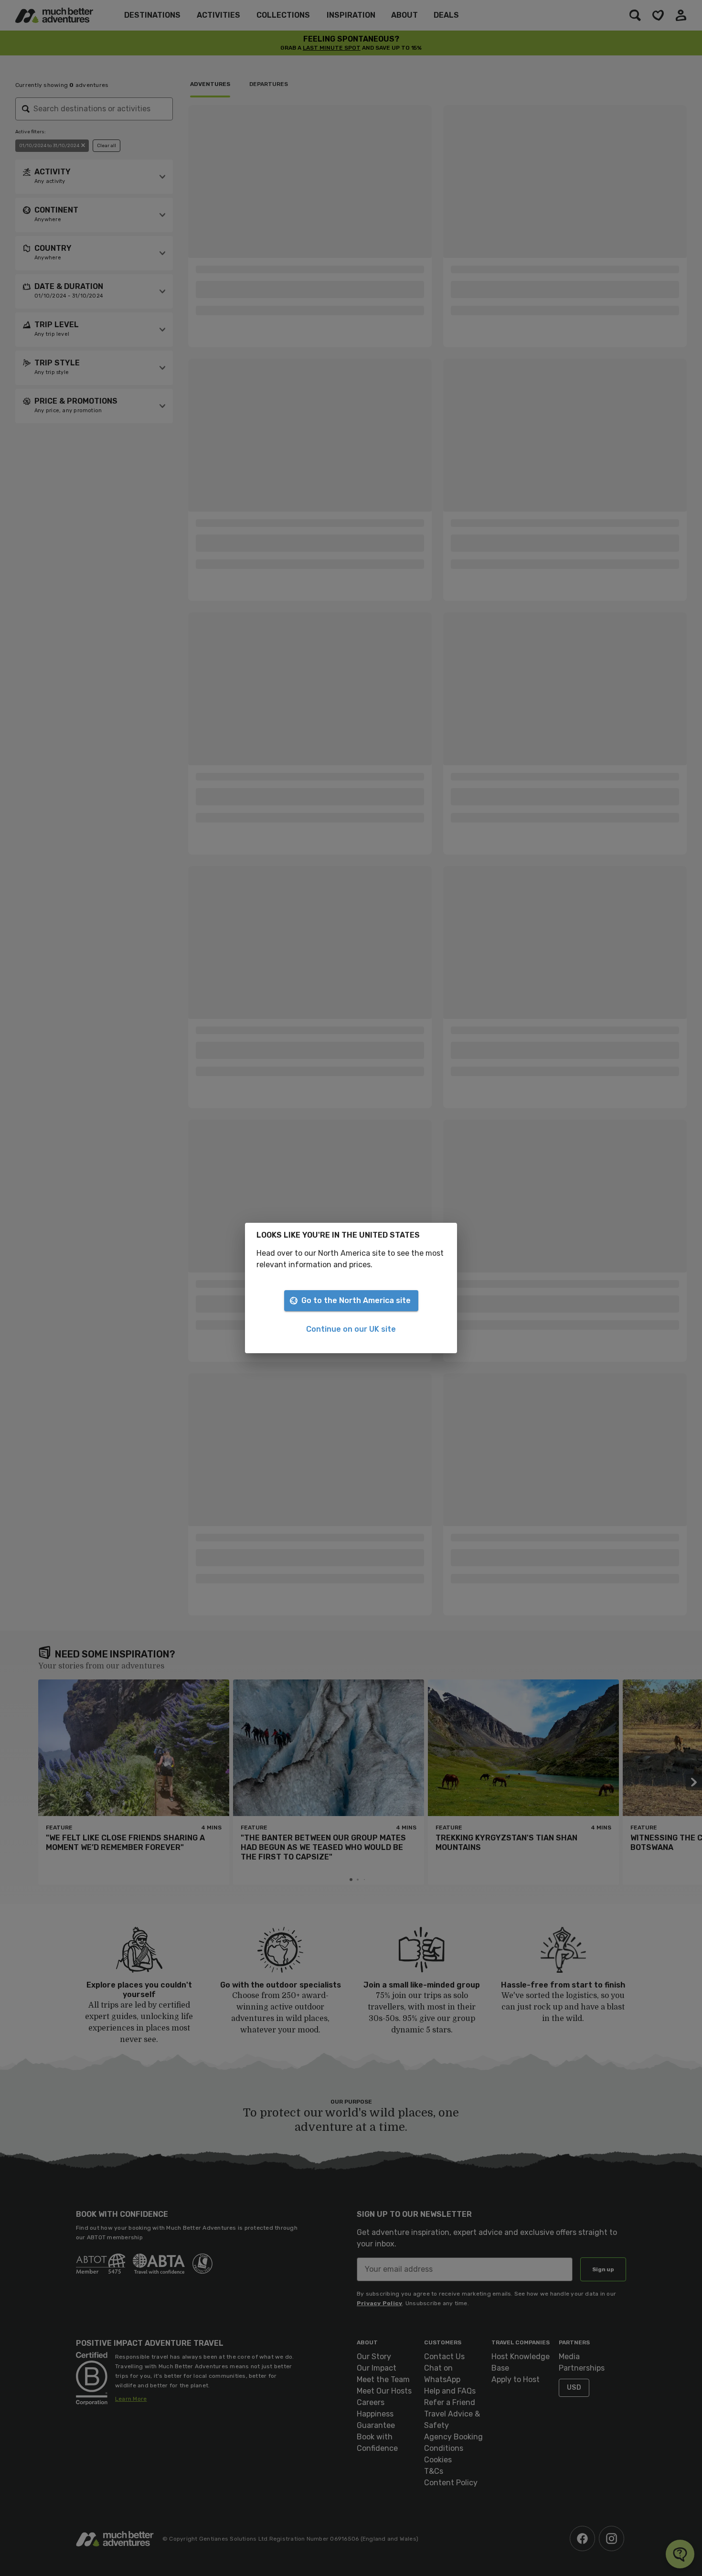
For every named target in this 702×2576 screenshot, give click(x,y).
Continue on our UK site (351, 1329)
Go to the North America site (356, 1300)
